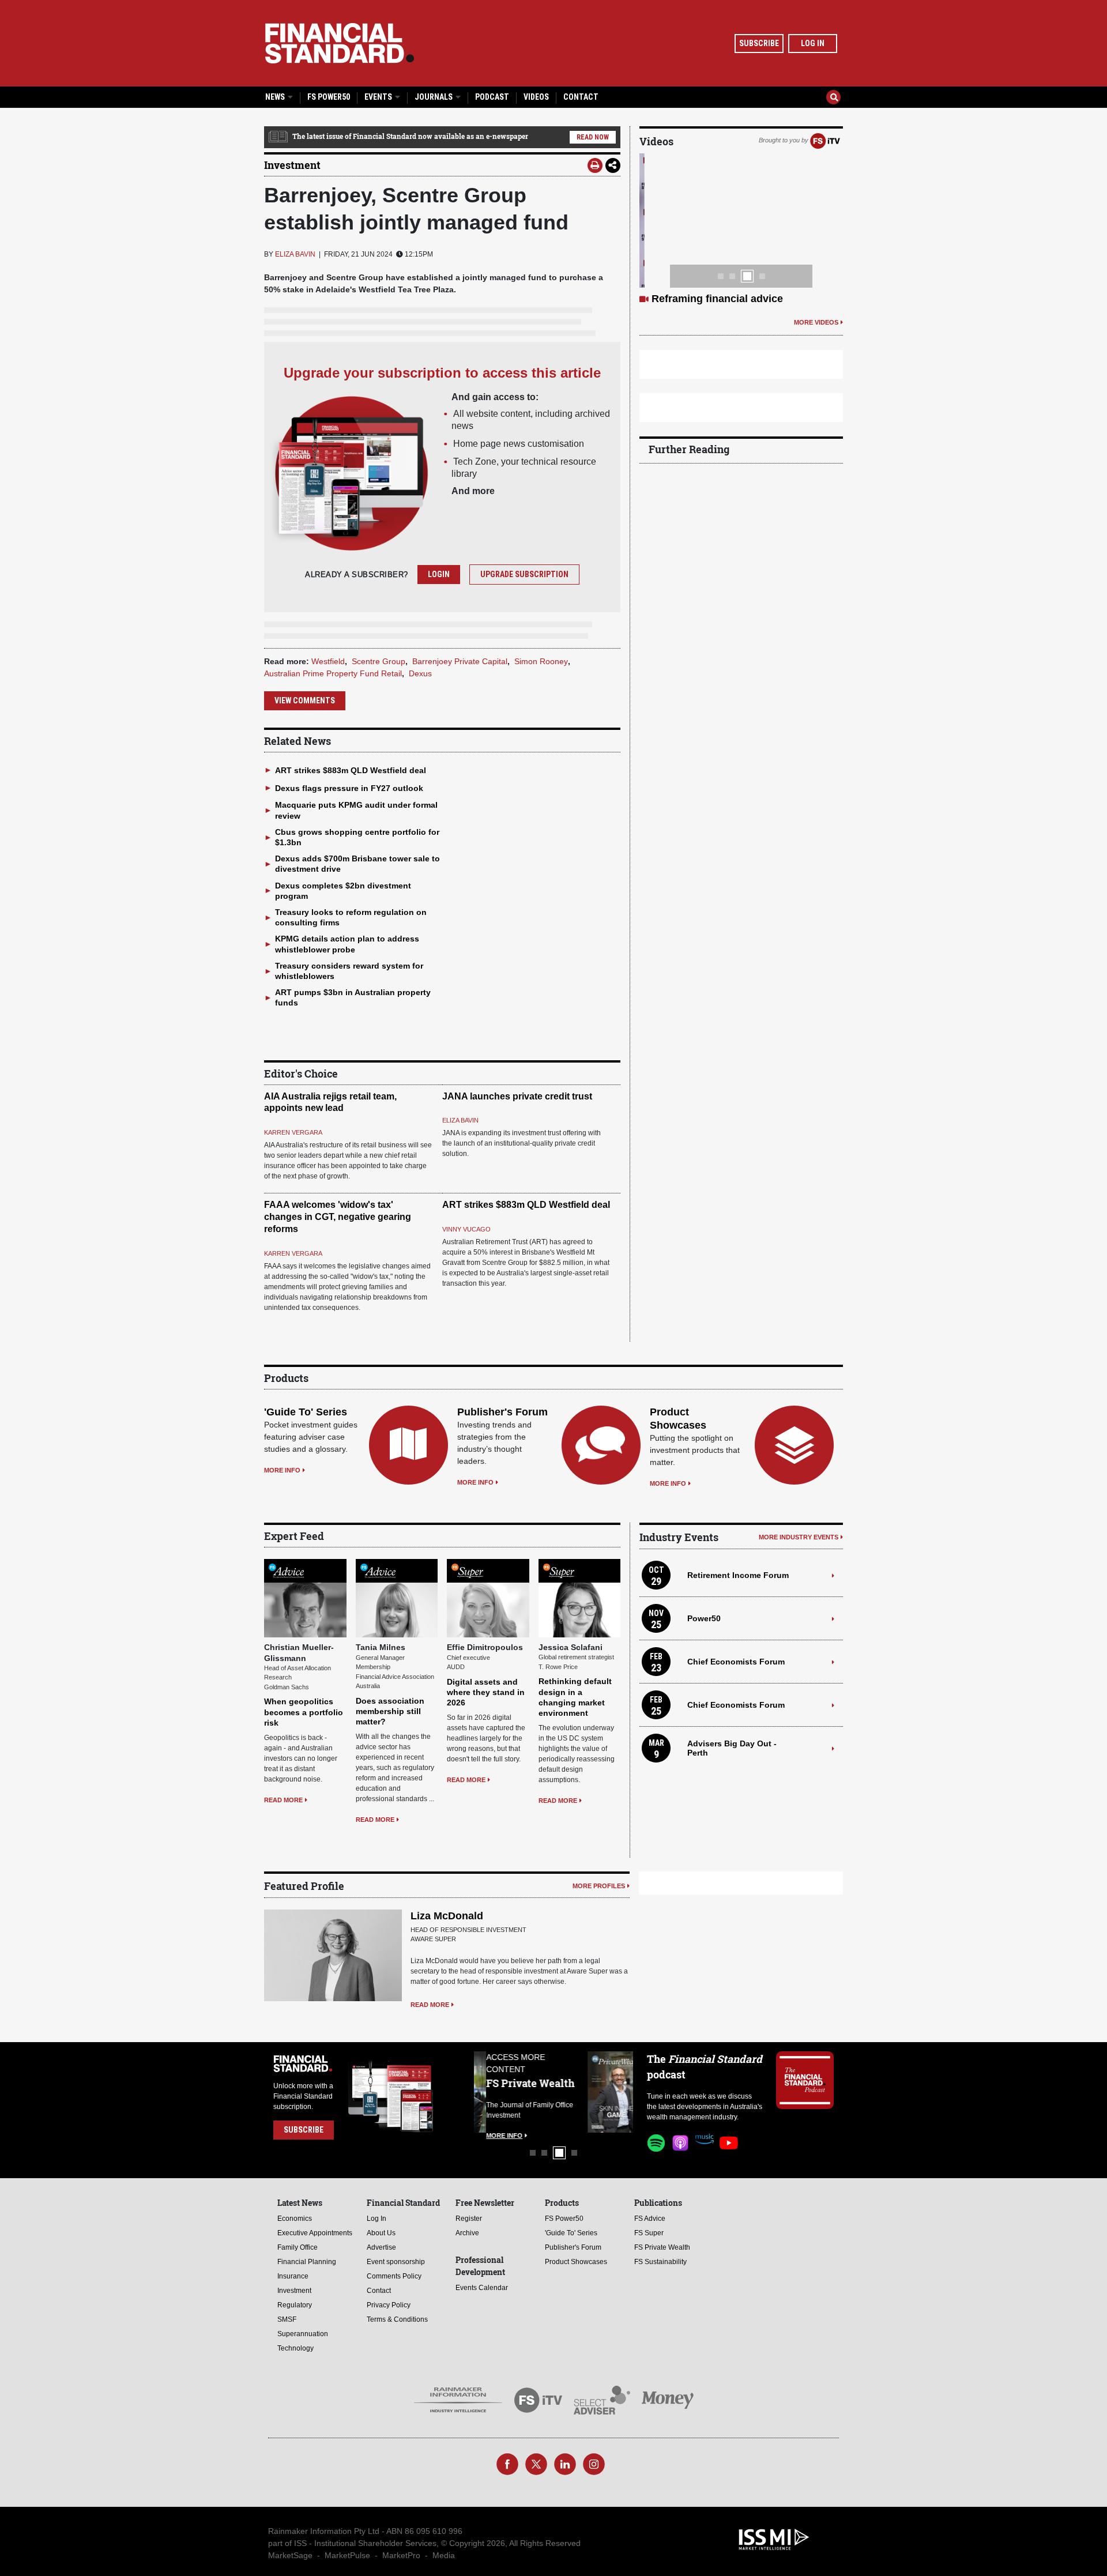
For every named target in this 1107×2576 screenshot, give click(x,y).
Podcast (492, 97)
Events (379, 97)
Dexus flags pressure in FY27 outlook (349, 788)
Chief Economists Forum (736, 1662)
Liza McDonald (447, 1916)
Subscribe (759, 43)
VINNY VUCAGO (466, 1229)
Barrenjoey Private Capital (460, 661)
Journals (434, 97)
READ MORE (283, 1800)
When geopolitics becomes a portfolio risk (304, 1712)
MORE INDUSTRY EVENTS (799, 1537)
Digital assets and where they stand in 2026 (486, 1692)
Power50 (704, 1618)
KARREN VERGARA (293, 1132)
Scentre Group (379, 661)
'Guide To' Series (306, 1412)
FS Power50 (329, 97)
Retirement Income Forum (738, 1575)
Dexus (420, 673)
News (276, 97)
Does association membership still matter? (390, 1711)
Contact (581, 97)
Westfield (328, 661)
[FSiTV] (825, 140)
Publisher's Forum (502, 1412)
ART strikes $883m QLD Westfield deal (351, 770)
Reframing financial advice (717, 299)
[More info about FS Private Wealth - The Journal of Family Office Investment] (604, 2092)
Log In (813, 43)
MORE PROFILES (599, 1886)
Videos (536, 97)
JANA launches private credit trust (517, 1096)
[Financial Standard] (340, 43)
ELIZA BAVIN (295, 254)
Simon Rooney (541, 661)
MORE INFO (282, 1470)
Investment (292, 165)
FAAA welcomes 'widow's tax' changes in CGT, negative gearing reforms (338, 1217)
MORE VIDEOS (816, 322)
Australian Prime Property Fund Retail (333, 673)
